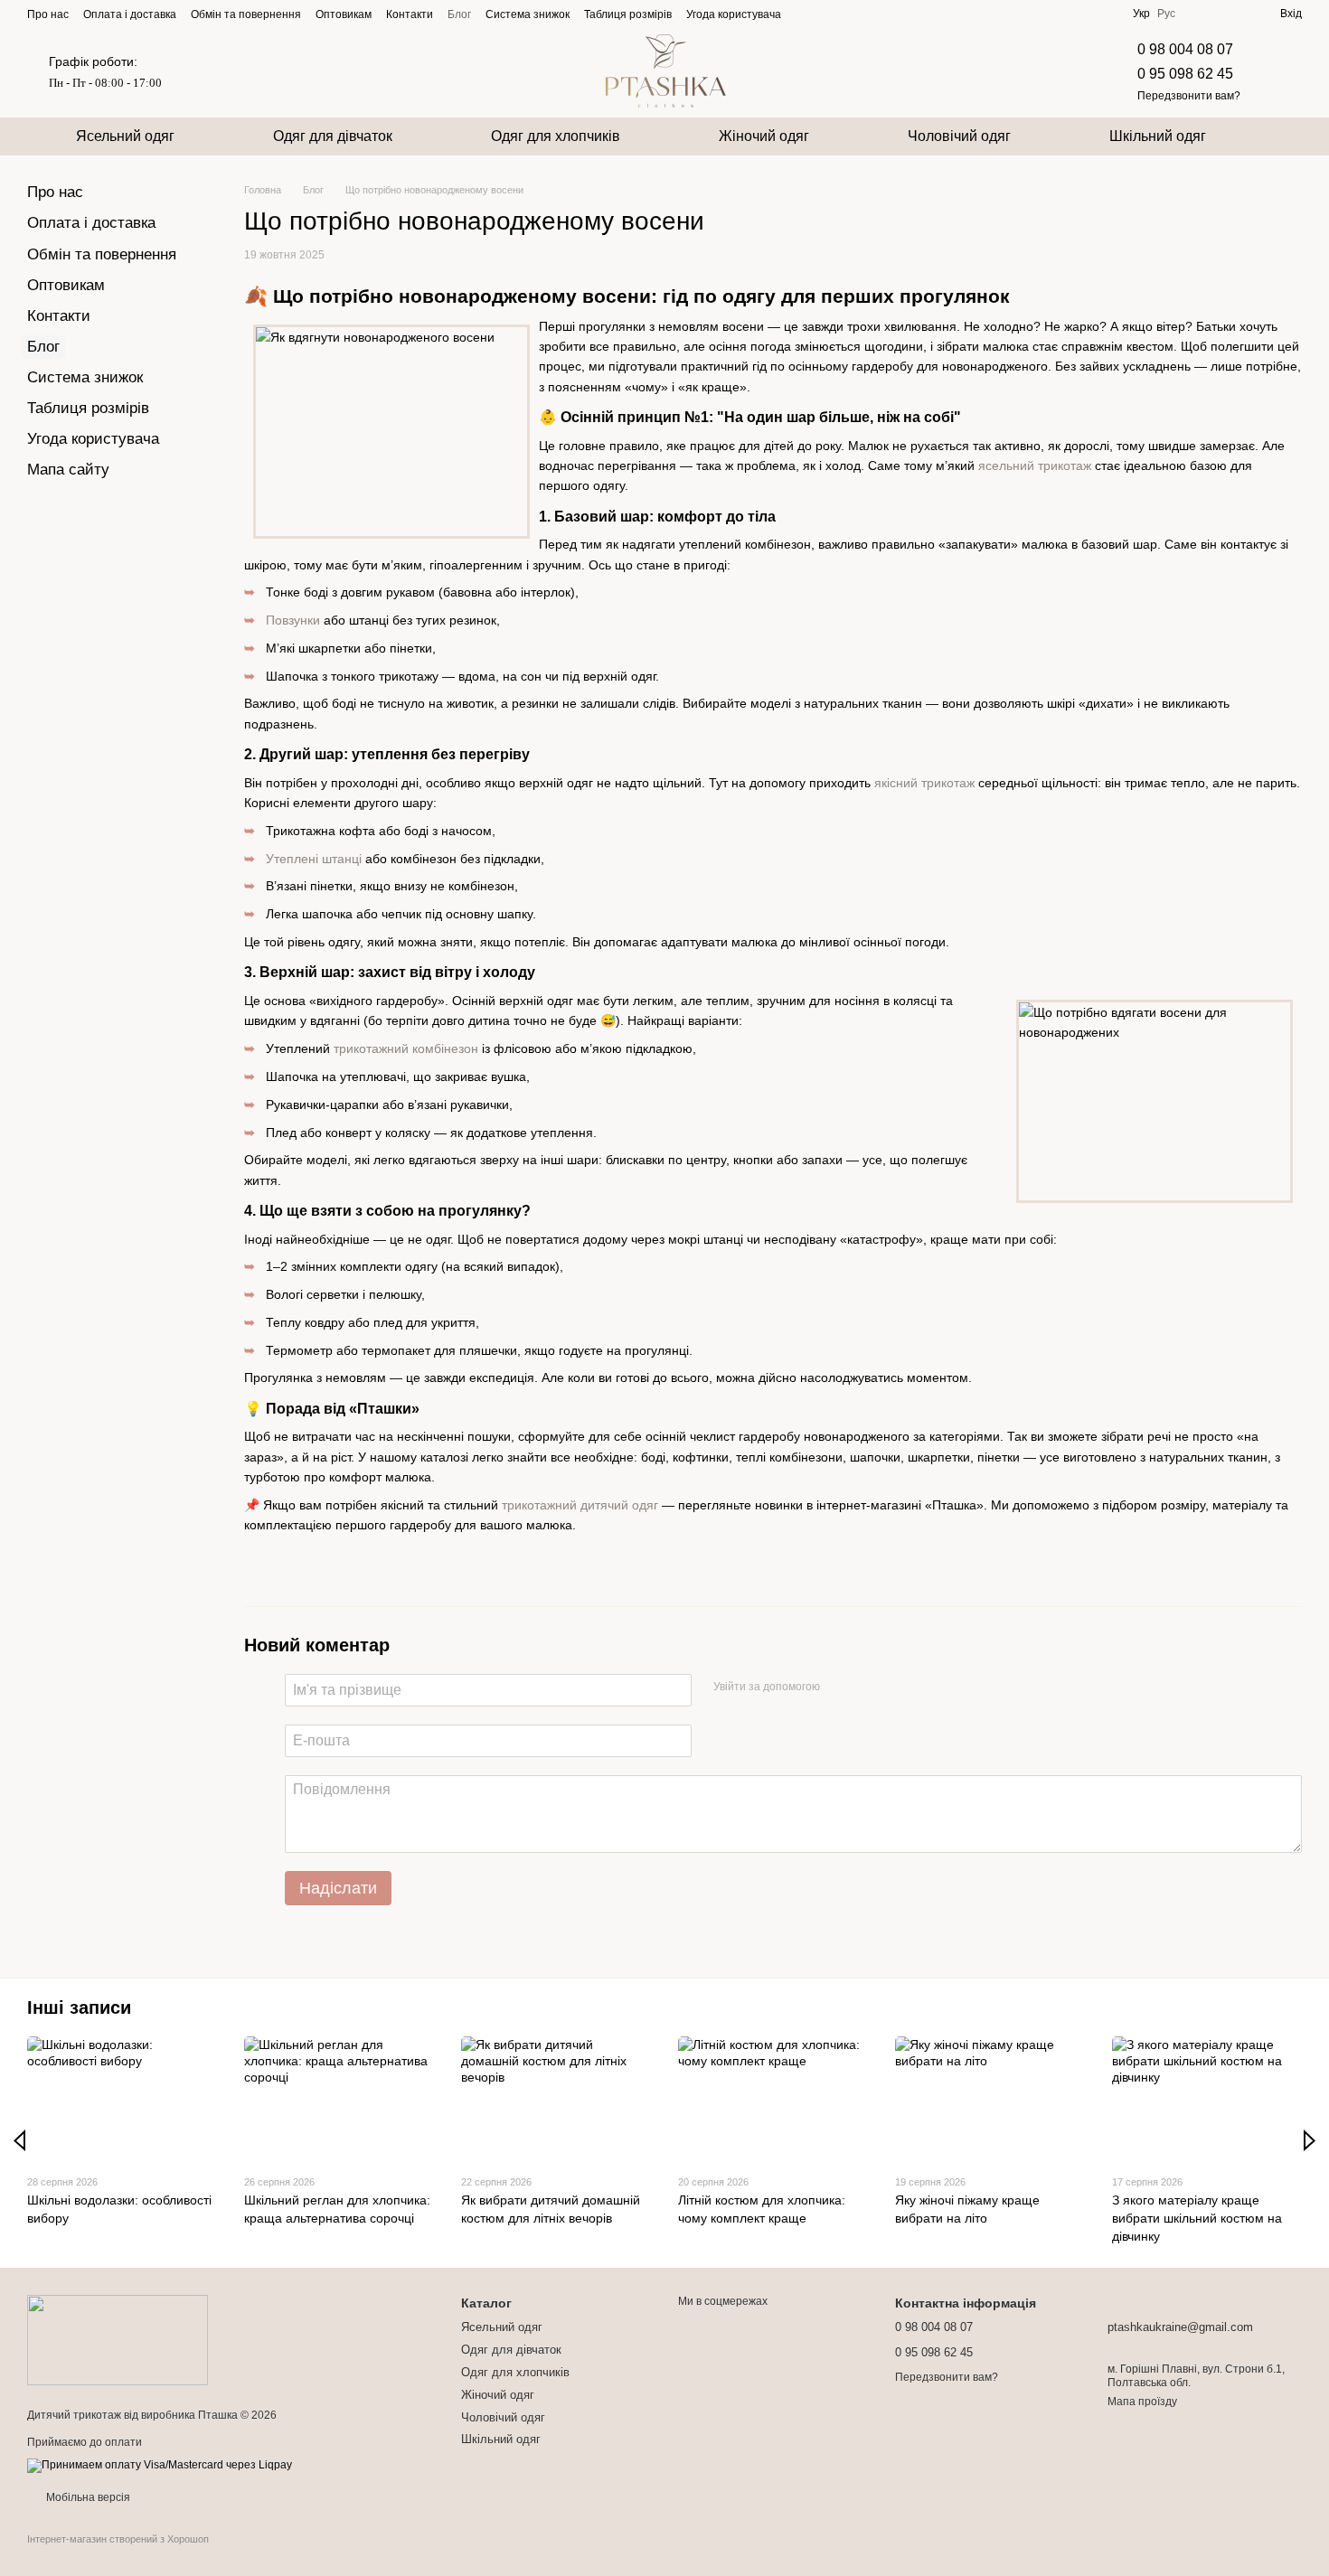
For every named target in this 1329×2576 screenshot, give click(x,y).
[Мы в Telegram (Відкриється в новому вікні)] (850, 14)
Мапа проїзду (1142, 2402)
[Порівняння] (1201, 14)
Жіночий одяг (764, 136)
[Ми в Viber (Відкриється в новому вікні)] (872, 14)
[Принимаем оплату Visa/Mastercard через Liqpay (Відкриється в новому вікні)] (160, 2466)
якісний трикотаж (924, 783)
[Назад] (19, 2140)
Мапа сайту (68, 470)
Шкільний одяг (1158, 136)
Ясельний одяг (125, 136)
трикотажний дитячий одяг (580, 1505)
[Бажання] (1233, 14)
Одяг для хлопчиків (556, 136)
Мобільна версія (87, 2497)
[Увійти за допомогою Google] (869, 1688)
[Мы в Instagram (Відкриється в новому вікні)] (828, 14)
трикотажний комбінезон (406, 1048)
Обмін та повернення (246, 14)
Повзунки (293, 620)
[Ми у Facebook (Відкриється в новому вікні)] (806, 14)
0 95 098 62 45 (1185, 74)
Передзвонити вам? (1189, 96)
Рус (1166, 14)
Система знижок (528, 14)
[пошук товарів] (1287, 136)
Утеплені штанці (314, 859)
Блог (459, 14)
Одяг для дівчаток (333, 136)
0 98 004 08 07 (1185, 49)
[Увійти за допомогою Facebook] (840, 1688)
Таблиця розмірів (628, 14)
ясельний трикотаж (1035, 465)
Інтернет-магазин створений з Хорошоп (118, 2539)
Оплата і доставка (130, 14)
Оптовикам (344, 14)
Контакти (410, 14)
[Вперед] (1310, 2140)
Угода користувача (734, 14)
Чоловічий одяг (959, 136)
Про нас (48, 14)
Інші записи (79, 2007)
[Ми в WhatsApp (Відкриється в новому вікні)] (893, 14)
